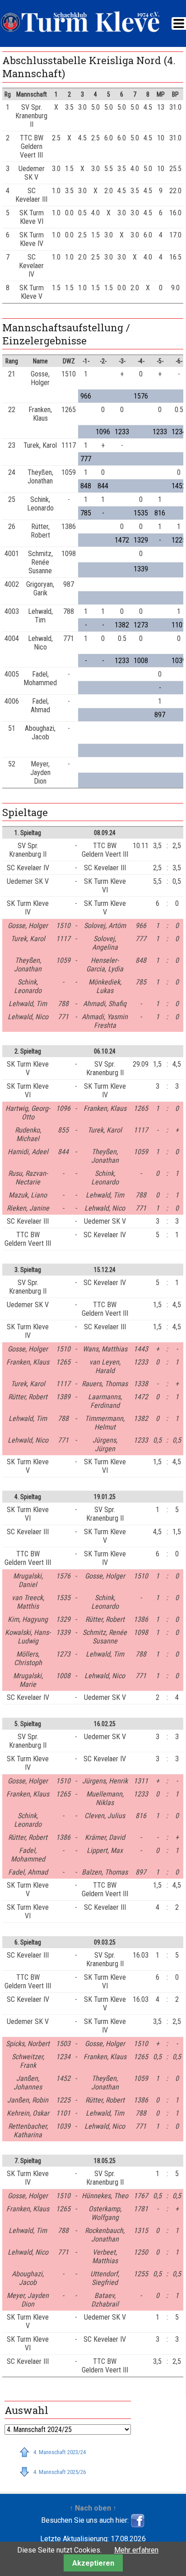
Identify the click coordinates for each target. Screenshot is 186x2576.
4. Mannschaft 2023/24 (60, 2452)
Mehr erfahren (136, 2550)
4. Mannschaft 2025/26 (60, 2472)
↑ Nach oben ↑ (93, 2508)
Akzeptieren (93, 2563)
